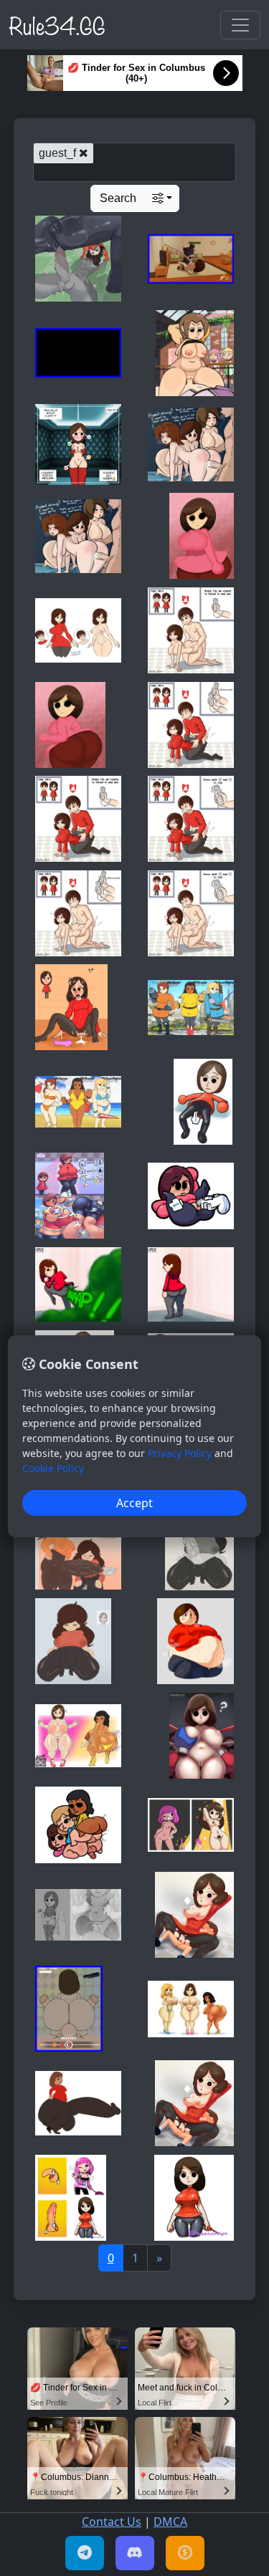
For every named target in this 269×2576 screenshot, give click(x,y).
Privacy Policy (180, 1453)
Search (118, 198)
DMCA (170, 2522)
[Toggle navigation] (240, 25)
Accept (134, 1503)
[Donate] (185, 2553)
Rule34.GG (57, 24)
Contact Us (112, 2522)
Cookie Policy (53, 1468)
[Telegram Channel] (85, 2553)
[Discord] (135, 2553)
